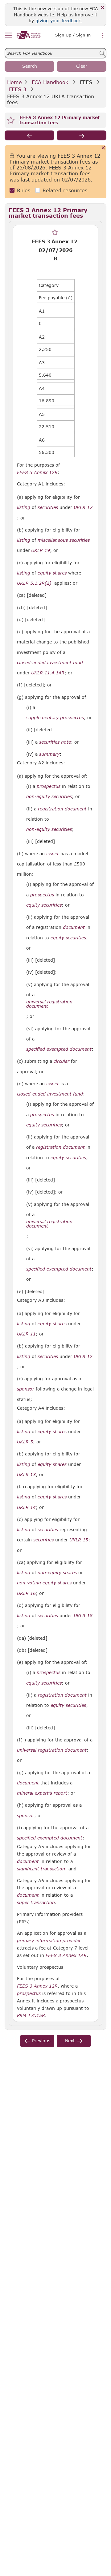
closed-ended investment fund (50, 663)
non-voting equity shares (44, 1583)
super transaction (36, 1903)
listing (24, 507)
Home (14, 82)
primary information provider (49, 1941)
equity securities (44, 905)
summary (49, 754)
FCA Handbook (50, 82)
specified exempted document (59, 1049)
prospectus (49, 786)
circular (62, 1061)
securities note (55, 742)
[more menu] (103, 36)
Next (70, 2041)
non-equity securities (49, 797)
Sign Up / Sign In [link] (73, 35)
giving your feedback (58, 21)
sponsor (26, 1389)
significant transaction (41, 1869)
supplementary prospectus (55, 718)
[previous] (29, 135)
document (74, 927)
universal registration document (49, 1004)
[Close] (103, 8)
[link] (29, 35)
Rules (24, 190)
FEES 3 (18, 89)
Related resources (65, 190)
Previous (41, 2041)
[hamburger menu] (8, 35)
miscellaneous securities (64, 540)
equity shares (52, 573)
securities (48, 507)
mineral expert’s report (42, 1793)
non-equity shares (57, 1573)
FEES (86, 82)
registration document (62, 809)
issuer (53, 854)
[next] (82, 135)
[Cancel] (103, 148)
